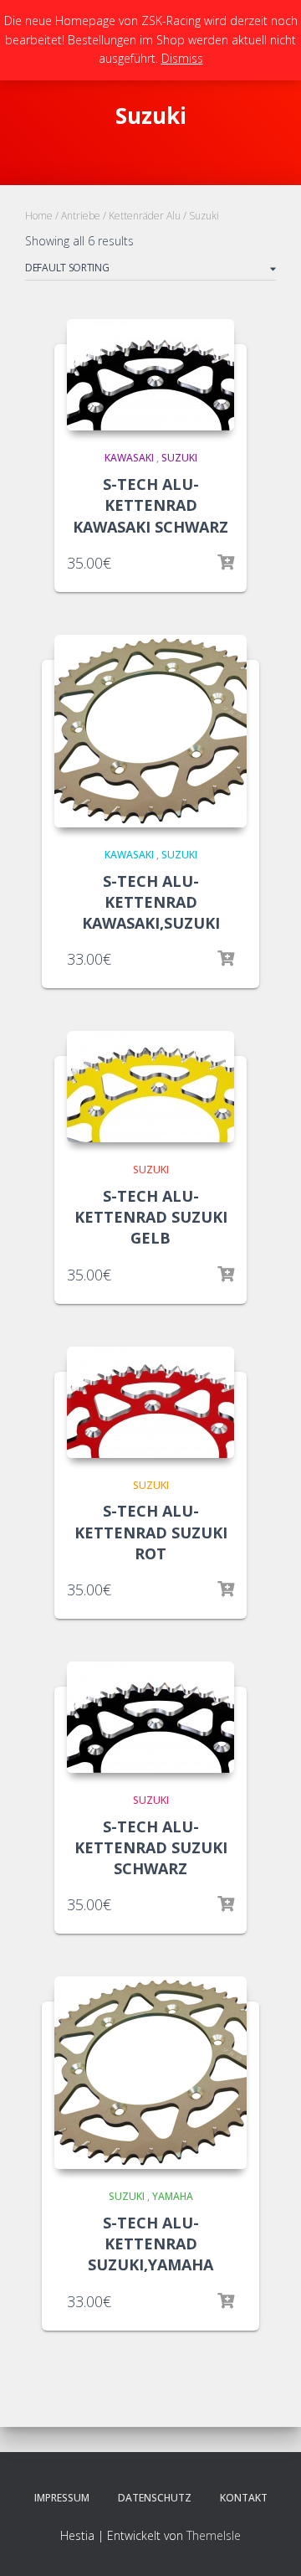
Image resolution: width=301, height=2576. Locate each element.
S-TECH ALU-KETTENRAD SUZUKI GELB (151, 1217)
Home (39, 216)
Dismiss (182, 58)
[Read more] (226, 563)
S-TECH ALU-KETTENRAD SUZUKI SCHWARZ (151, 1847)
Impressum (62, 2498)
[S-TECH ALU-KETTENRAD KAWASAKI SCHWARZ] (150, 375)
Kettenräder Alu (145, 216)
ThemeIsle (214, 2535)
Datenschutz (155, 2498)
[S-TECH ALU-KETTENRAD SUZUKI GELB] (150, 1087)
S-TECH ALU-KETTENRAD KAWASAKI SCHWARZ (150, 505)
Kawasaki (129, 458)
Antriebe (81, 216)
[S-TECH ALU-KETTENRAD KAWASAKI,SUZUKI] (150, 731)
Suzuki (179, 458)
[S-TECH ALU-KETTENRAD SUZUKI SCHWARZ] (150, 1717)
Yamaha (173, 2196)
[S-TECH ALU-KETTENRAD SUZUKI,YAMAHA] (150, 2073)
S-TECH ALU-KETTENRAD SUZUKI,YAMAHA (150, 2244)
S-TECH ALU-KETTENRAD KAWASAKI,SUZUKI (151, 902)
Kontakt (244, 2498)
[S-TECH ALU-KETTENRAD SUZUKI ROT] (150, 1402)
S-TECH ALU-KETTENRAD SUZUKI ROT (151, 1532)
